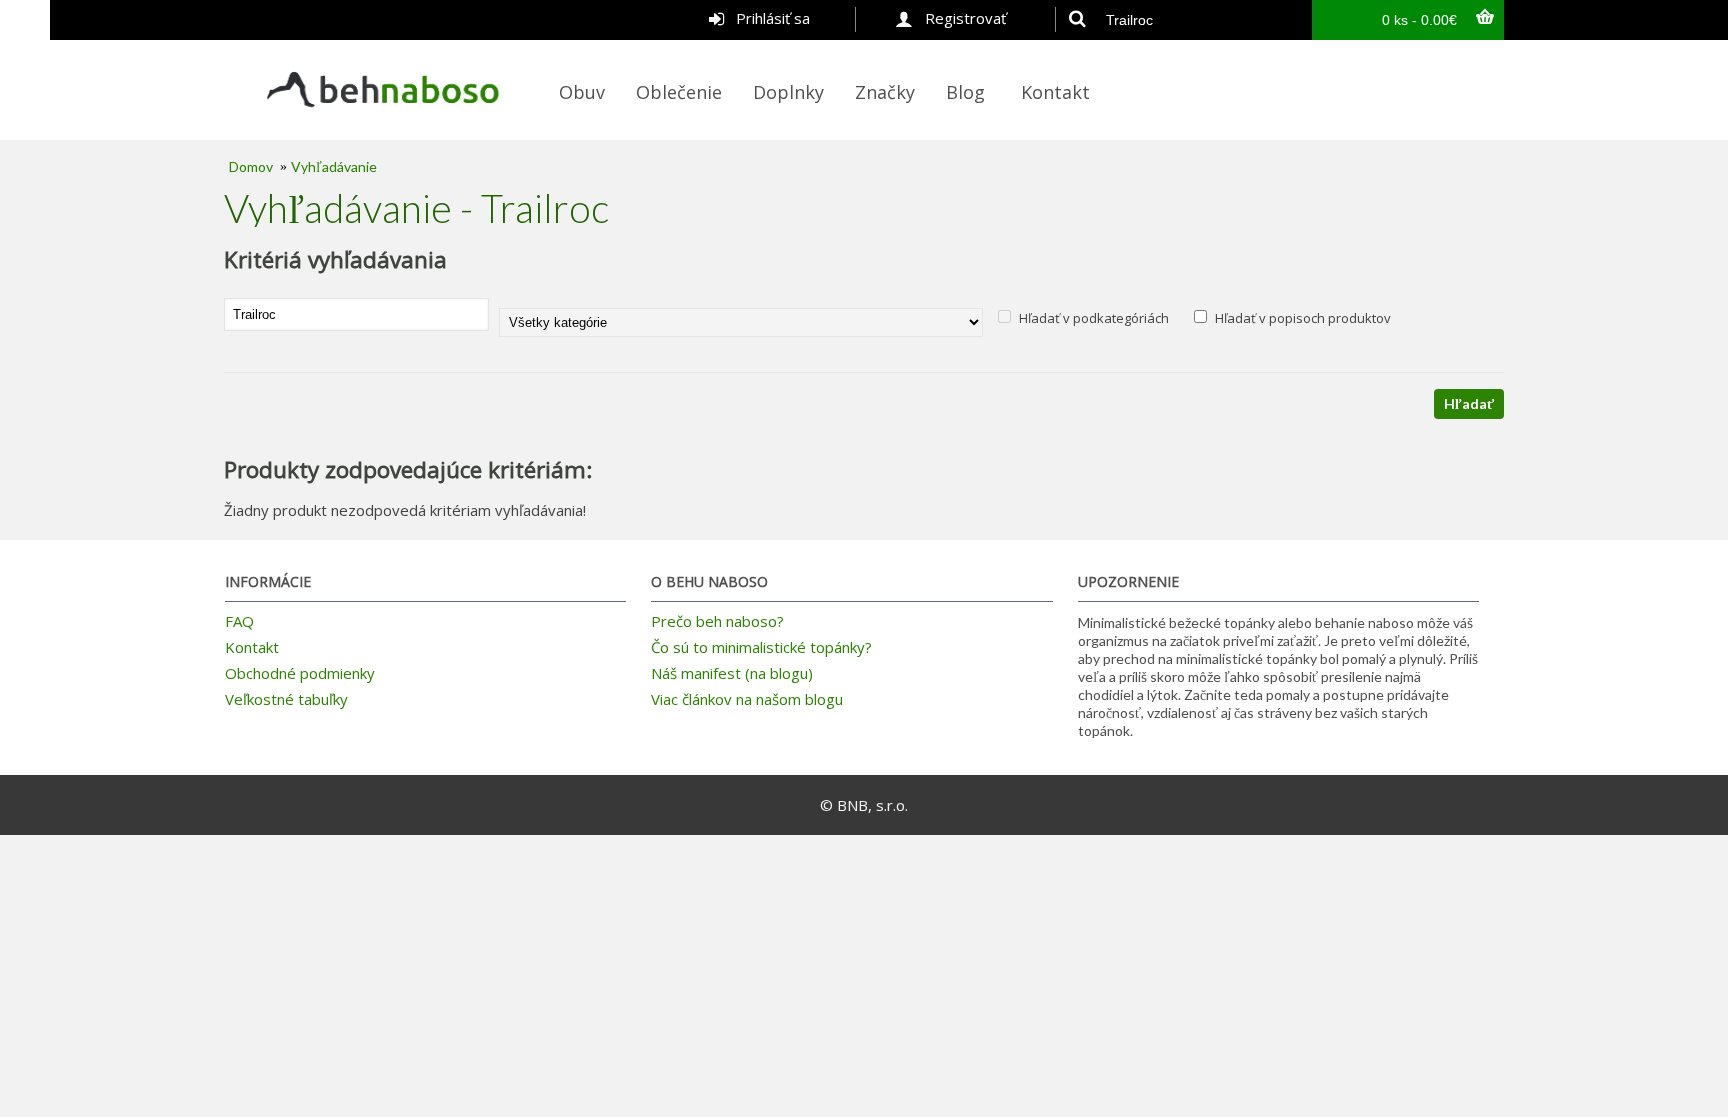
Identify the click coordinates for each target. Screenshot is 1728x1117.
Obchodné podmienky (300, 673)
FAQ (239, 621)
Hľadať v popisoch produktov (1301, 318)
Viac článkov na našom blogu (747, 699)
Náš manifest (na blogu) (732, 673)
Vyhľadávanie (334, 166)
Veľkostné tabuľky (286, 699)
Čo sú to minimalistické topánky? (761, 647)
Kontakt (252, 647)
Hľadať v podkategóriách (1092, 318)
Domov (251, 166)
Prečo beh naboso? (717, 621)
